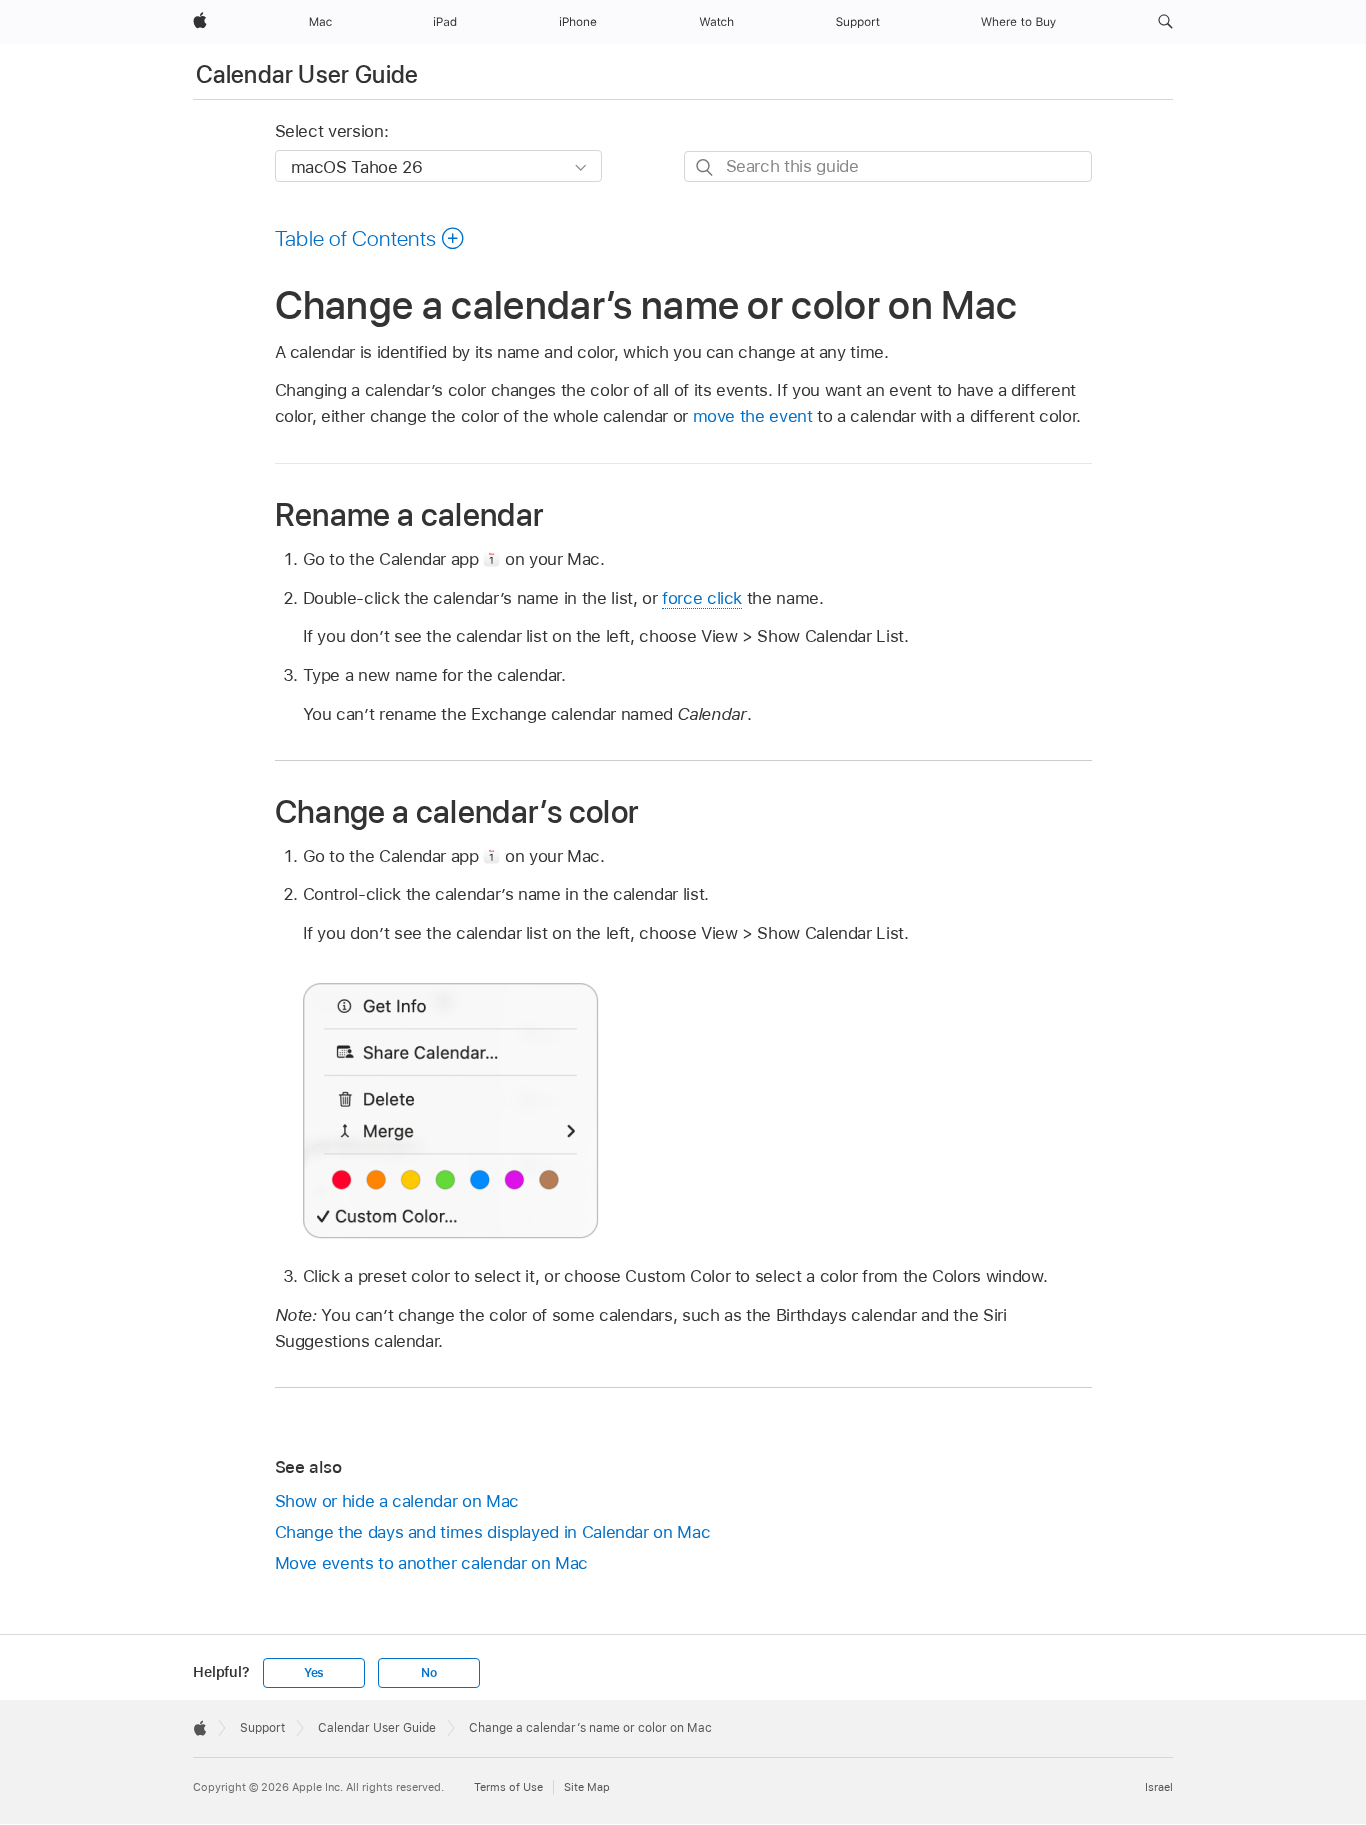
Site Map (587, 1787)
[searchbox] (888, 166)
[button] (1165, 22)
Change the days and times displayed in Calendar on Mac (493, 1532)
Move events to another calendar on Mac (431, 1563)
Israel (1159, 1787)
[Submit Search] (705, 167)
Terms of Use (508, 1787)
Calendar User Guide (307, 74)
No (429, 1673)
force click (702, 598)
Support (262, 1728)
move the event (753, 416)
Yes (314, 1673)
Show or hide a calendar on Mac (397, 1501)
